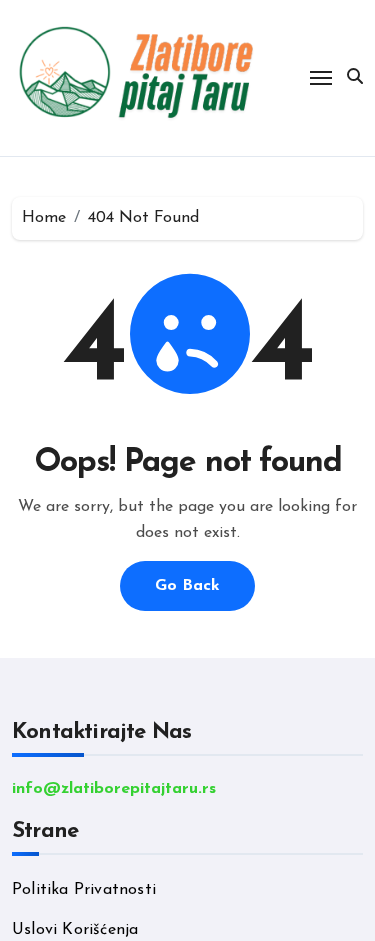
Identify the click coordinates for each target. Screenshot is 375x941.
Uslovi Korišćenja (75, 930)
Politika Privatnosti (84, 890)
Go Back (187, 586)
